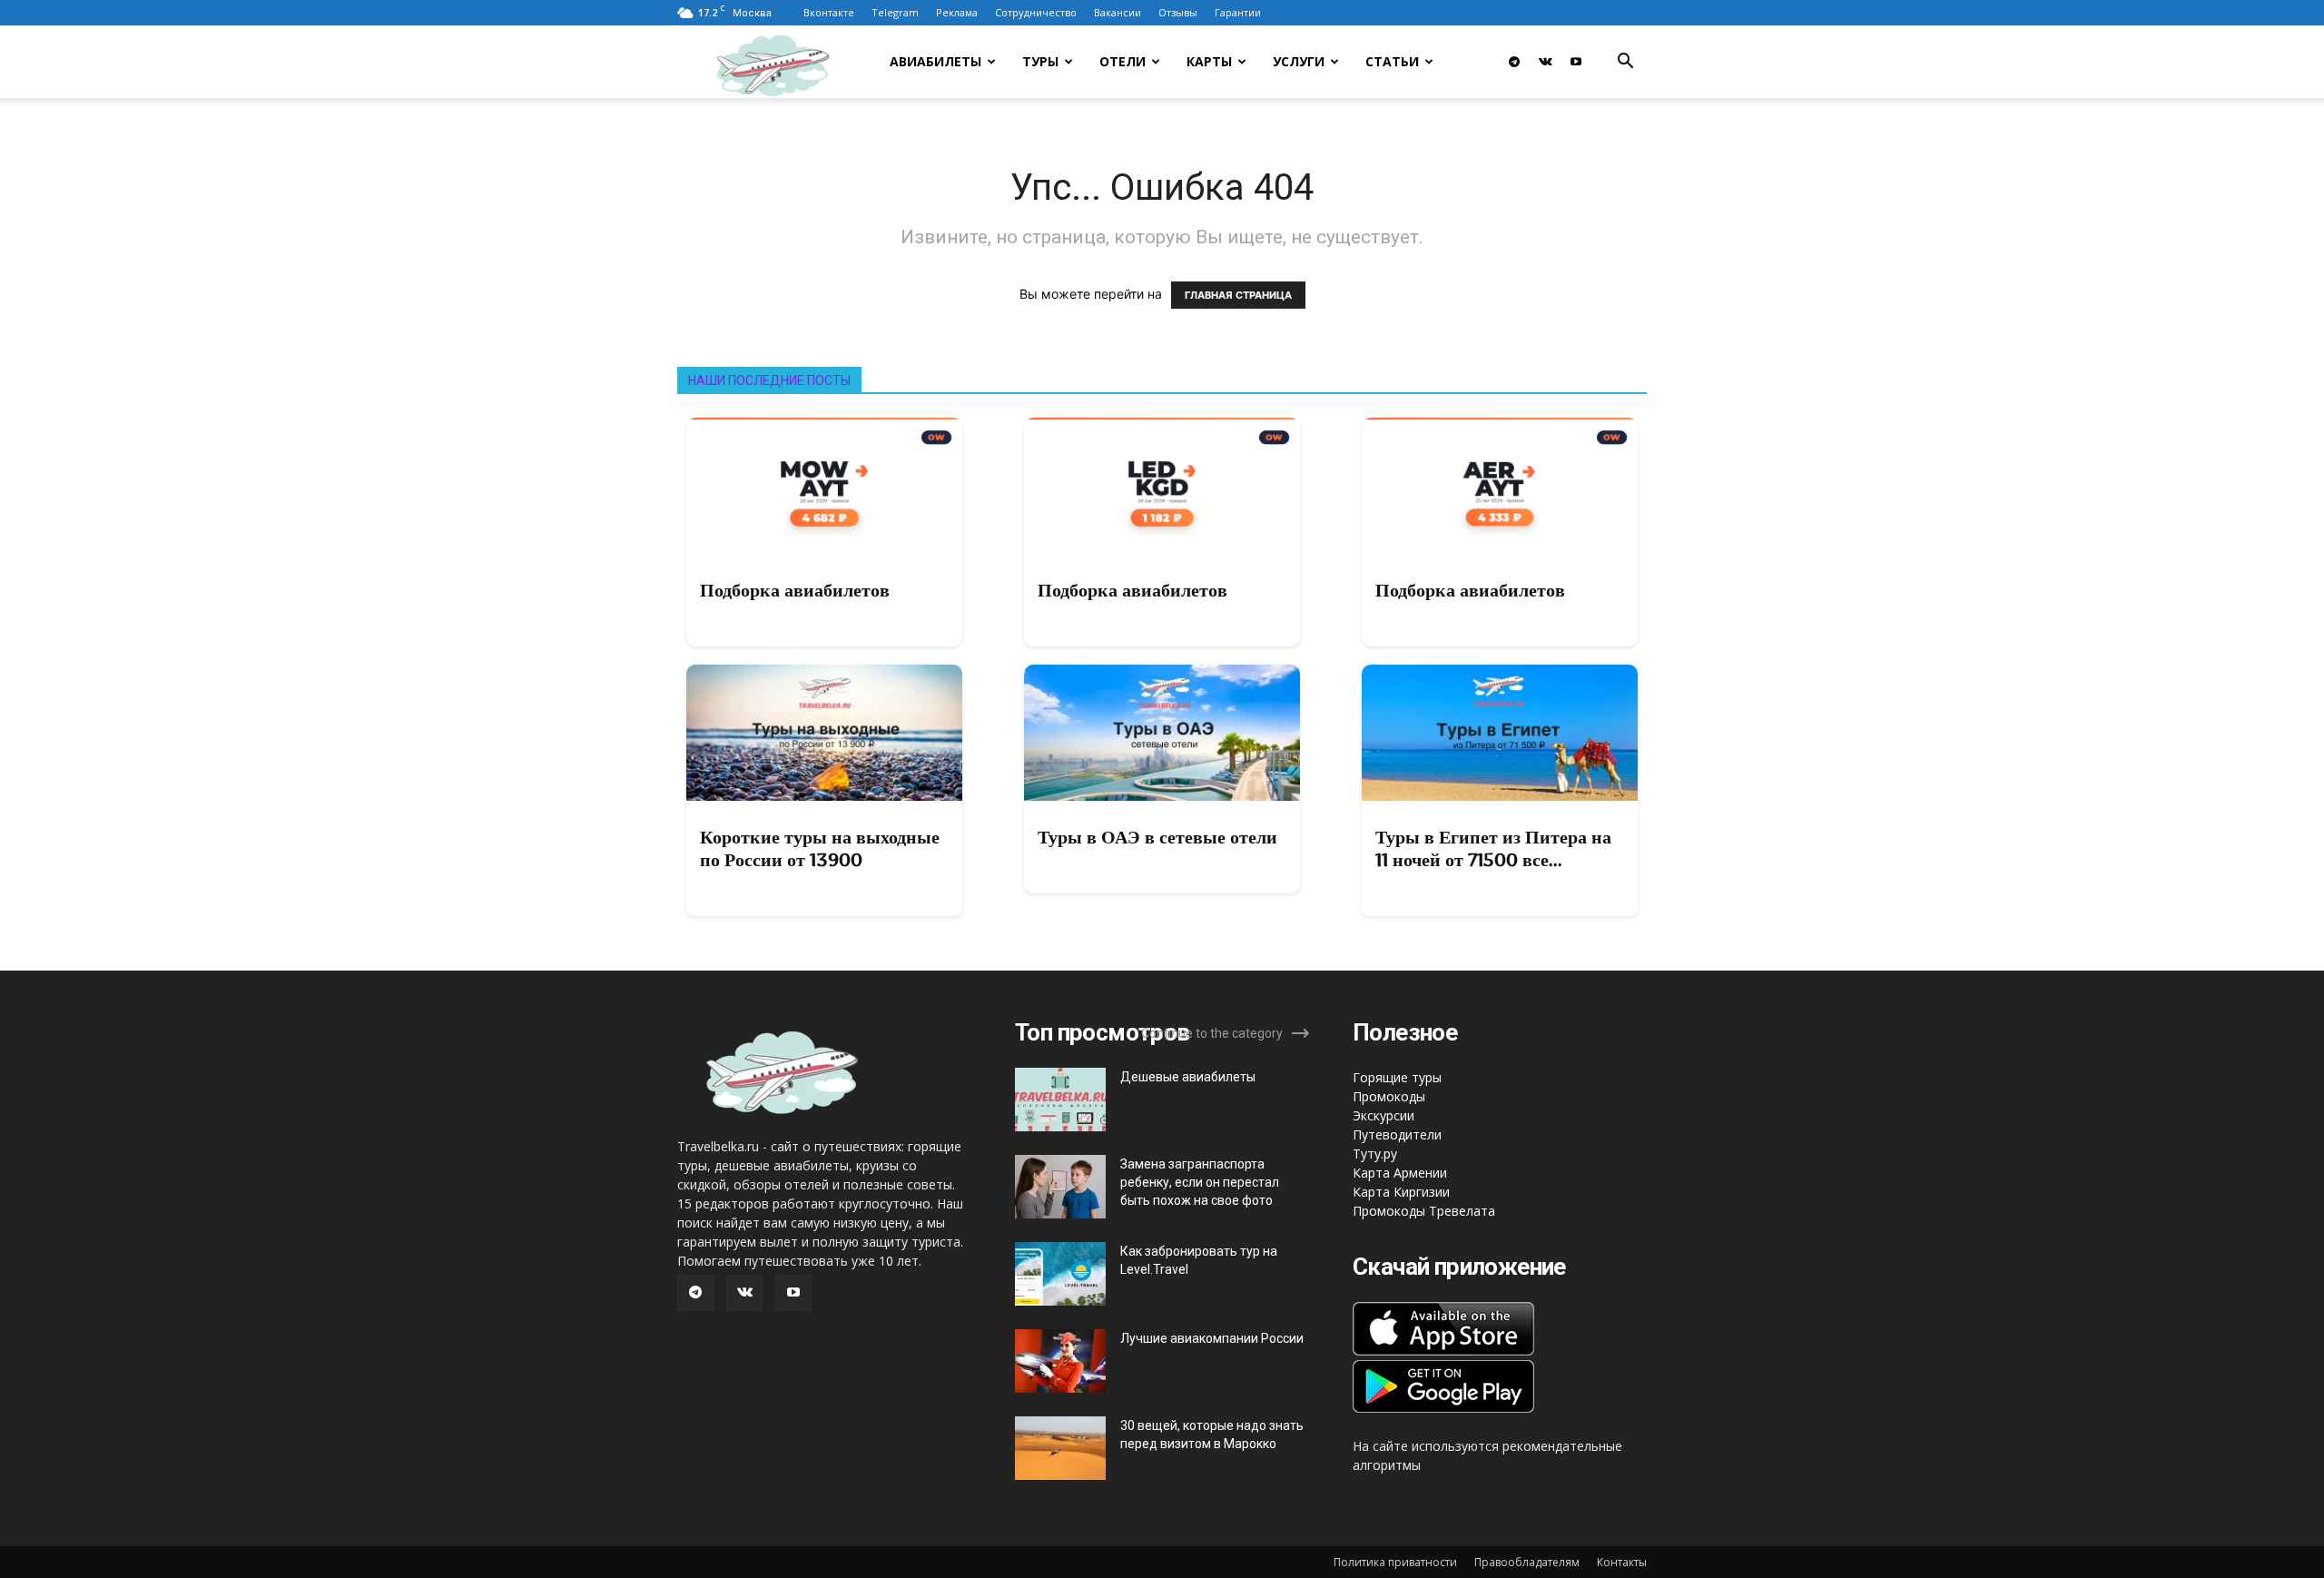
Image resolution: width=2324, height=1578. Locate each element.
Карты (1209, 61)
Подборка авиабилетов (795, 590)
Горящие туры (1397, 1077)
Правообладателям (1527, 1562)
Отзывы (1178, 12)
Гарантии (1238, 12)
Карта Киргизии (1401, 1192)
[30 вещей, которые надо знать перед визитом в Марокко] (1060, 1448)
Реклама (957, 12)
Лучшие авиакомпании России (1212, 1338)
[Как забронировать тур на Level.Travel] (1060, 1274)
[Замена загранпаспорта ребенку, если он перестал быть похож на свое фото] (1060, 1187)
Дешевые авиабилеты (1188, 1077)
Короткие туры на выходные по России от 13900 (820, 848)
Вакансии (1118, 12)
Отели (1123, 61)
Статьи (1392, 61)
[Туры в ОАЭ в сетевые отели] (1162, 733)
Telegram (895, 12)
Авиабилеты (936, 61)
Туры (1040, 61)
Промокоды (1389, 1096)
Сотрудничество (1036, 12)
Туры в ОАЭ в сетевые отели (1157, 837)
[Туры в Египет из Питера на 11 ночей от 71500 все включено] (1500, 733)
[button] (1625, 63)
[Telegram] (1514, 62)
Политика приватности (1395, 1562)
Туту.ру (1375, 1154)
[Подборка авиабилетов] (824, 486)
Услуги (1299, 61)
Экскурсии (1384, 1115)
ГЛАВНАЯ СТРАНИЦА (1238, 295)
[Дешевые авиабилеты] (1060, 1100)
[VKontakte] (1545, 62)
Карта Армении (1400, 1173)
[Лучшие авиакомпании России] (1060, 1361)
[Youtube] (1576, 62)
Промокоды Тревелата (1424, 1211)
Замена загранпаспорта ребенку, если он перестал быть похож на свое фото (1200, 1182)
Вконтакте (829, 12)
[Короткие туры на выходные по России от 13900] (824, 733)
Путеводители (1397, 1134)
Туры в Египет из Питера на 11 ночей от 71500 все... (1493, 848)
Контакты (1622, 1562)
